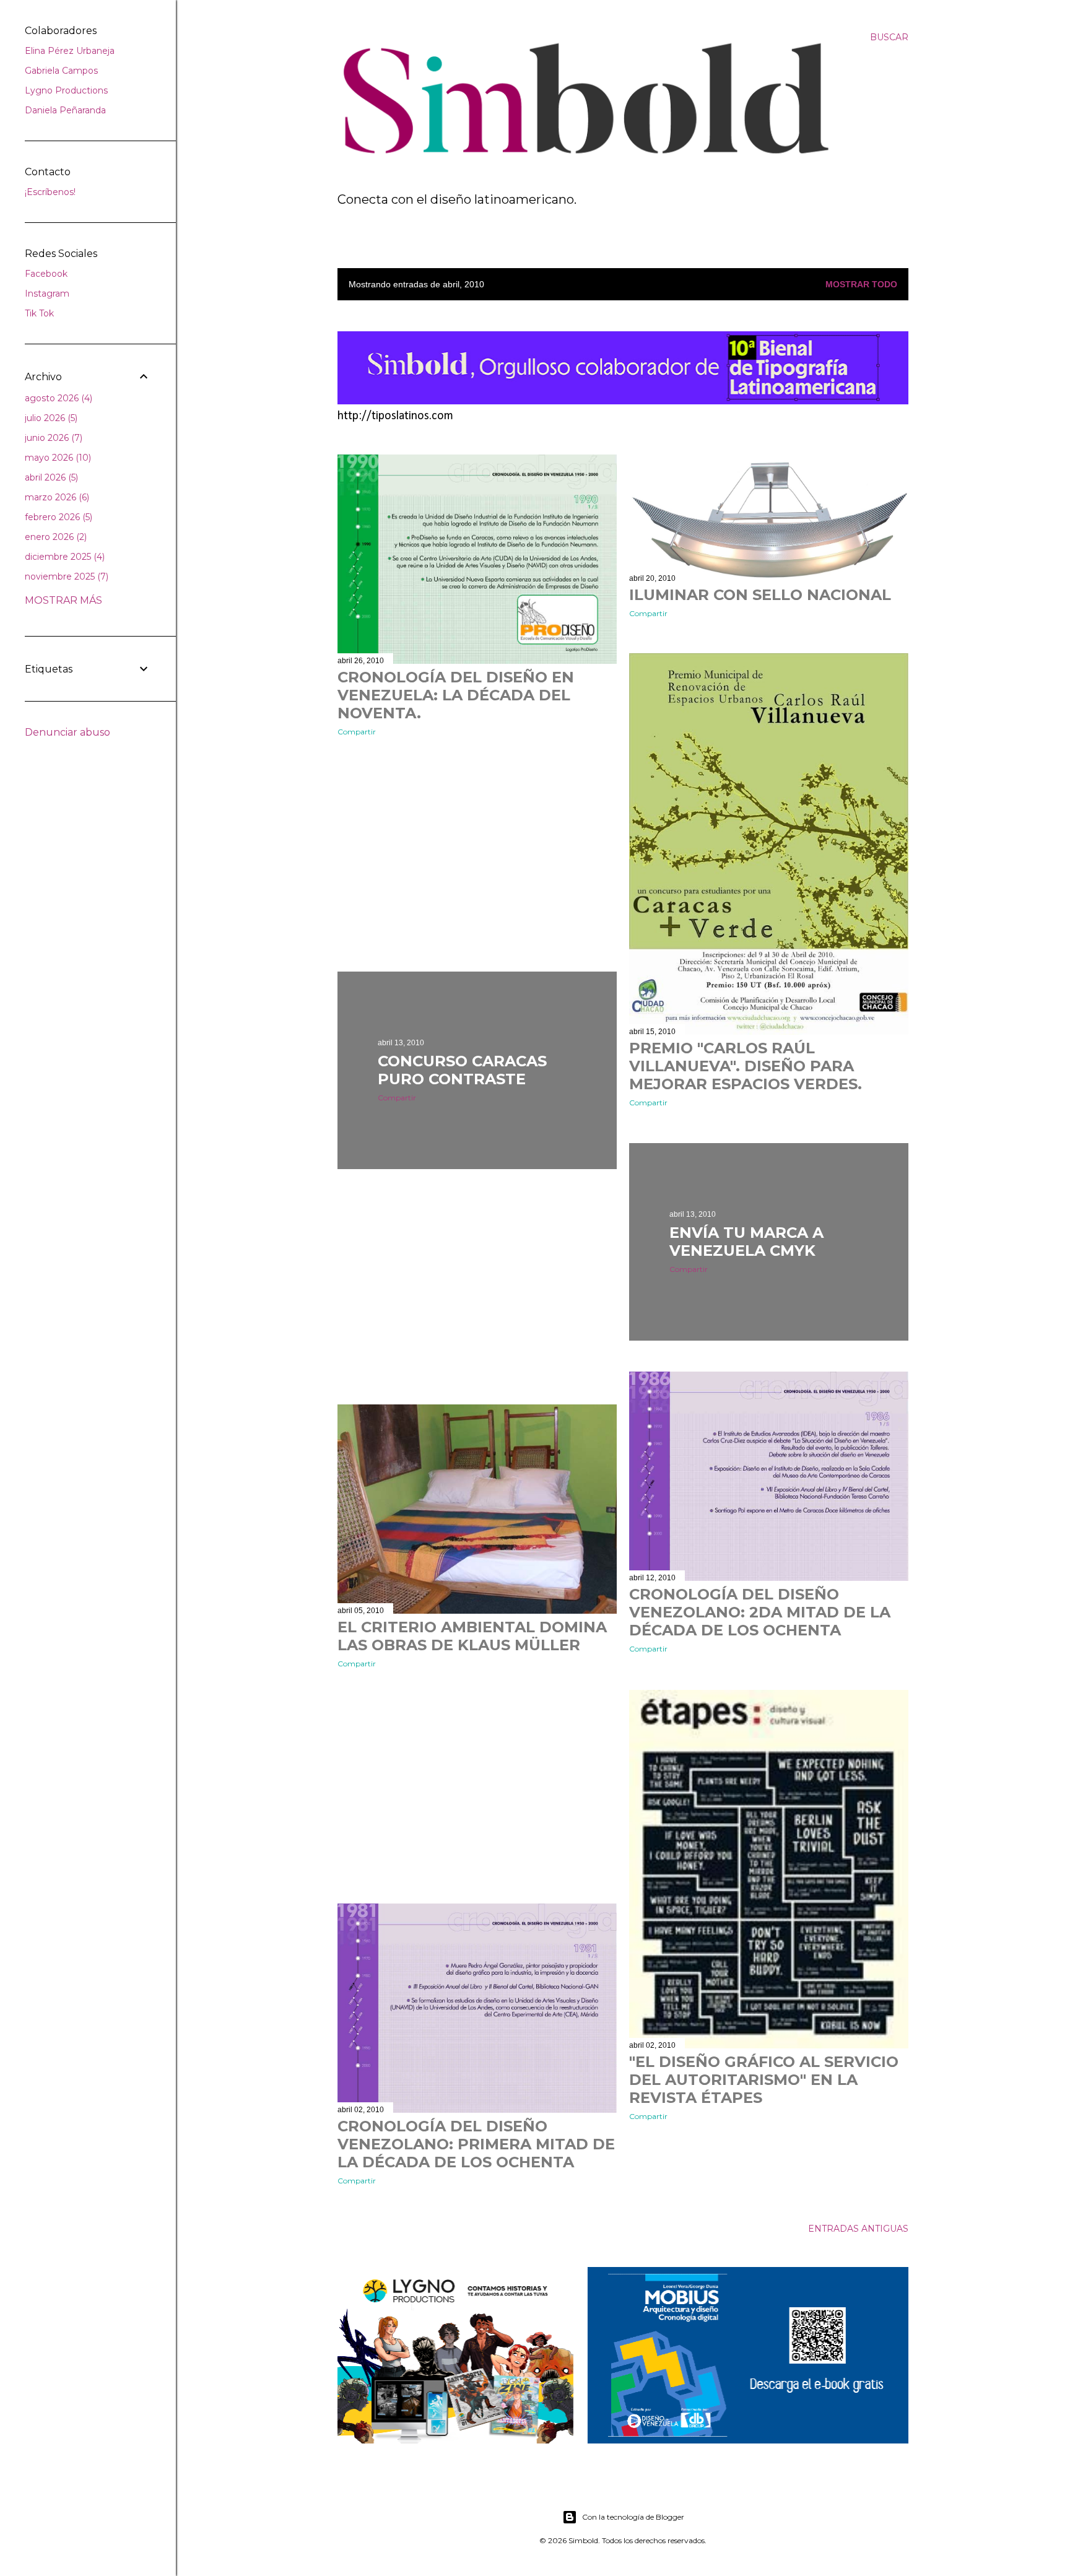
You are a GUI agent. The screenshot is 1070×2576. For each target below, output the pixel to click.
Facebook (46, 274)
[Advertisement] (477, 854)
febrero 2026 (57, 517)
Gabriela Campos (61, 71)
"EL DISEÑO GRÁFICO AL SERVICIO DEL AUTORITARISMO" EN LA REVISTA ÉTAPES (764, 2080)
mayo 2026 (57, 458)
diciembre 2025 (63, 557)
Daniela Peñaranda (65, 110)
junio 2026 (52, 438)
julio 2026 (50, 418)
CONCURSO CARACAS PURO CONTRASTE (462, 1070)
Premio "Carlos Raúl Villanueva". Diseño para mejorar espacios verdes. (746, 1066)
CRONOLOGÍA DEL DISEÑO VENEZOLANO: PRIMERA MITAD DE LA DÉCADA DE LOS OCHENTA (476, 2144)
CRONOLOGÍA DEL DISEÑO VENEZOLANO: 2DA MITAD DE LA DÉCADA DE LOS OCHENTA (760, 1612)
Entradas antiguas (858, 2229)
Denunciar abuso (67, 732)
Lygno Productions (66, 90)
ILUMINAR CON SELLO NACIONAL (760, 595)
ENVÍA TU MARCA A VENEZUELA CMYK (746, 1242)
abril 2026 (50, 477)
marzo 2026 (56, 497)
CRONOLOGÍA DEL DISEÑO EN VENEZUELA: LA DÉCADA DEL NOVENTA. (456, 695)
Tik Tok (39, 313)
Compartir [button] (357, 732)
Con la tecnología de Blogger (633, 2517)
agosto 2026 (57, 398)
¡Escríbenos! (50, 192)
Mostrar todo (861, 284)
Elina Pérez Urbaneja (70, 51)
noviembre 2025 (65, 577)
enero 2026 (54, 537)
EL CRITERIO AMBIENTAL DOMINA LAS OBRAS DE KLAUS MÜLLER (472, 1636)
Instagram (47, 294)
